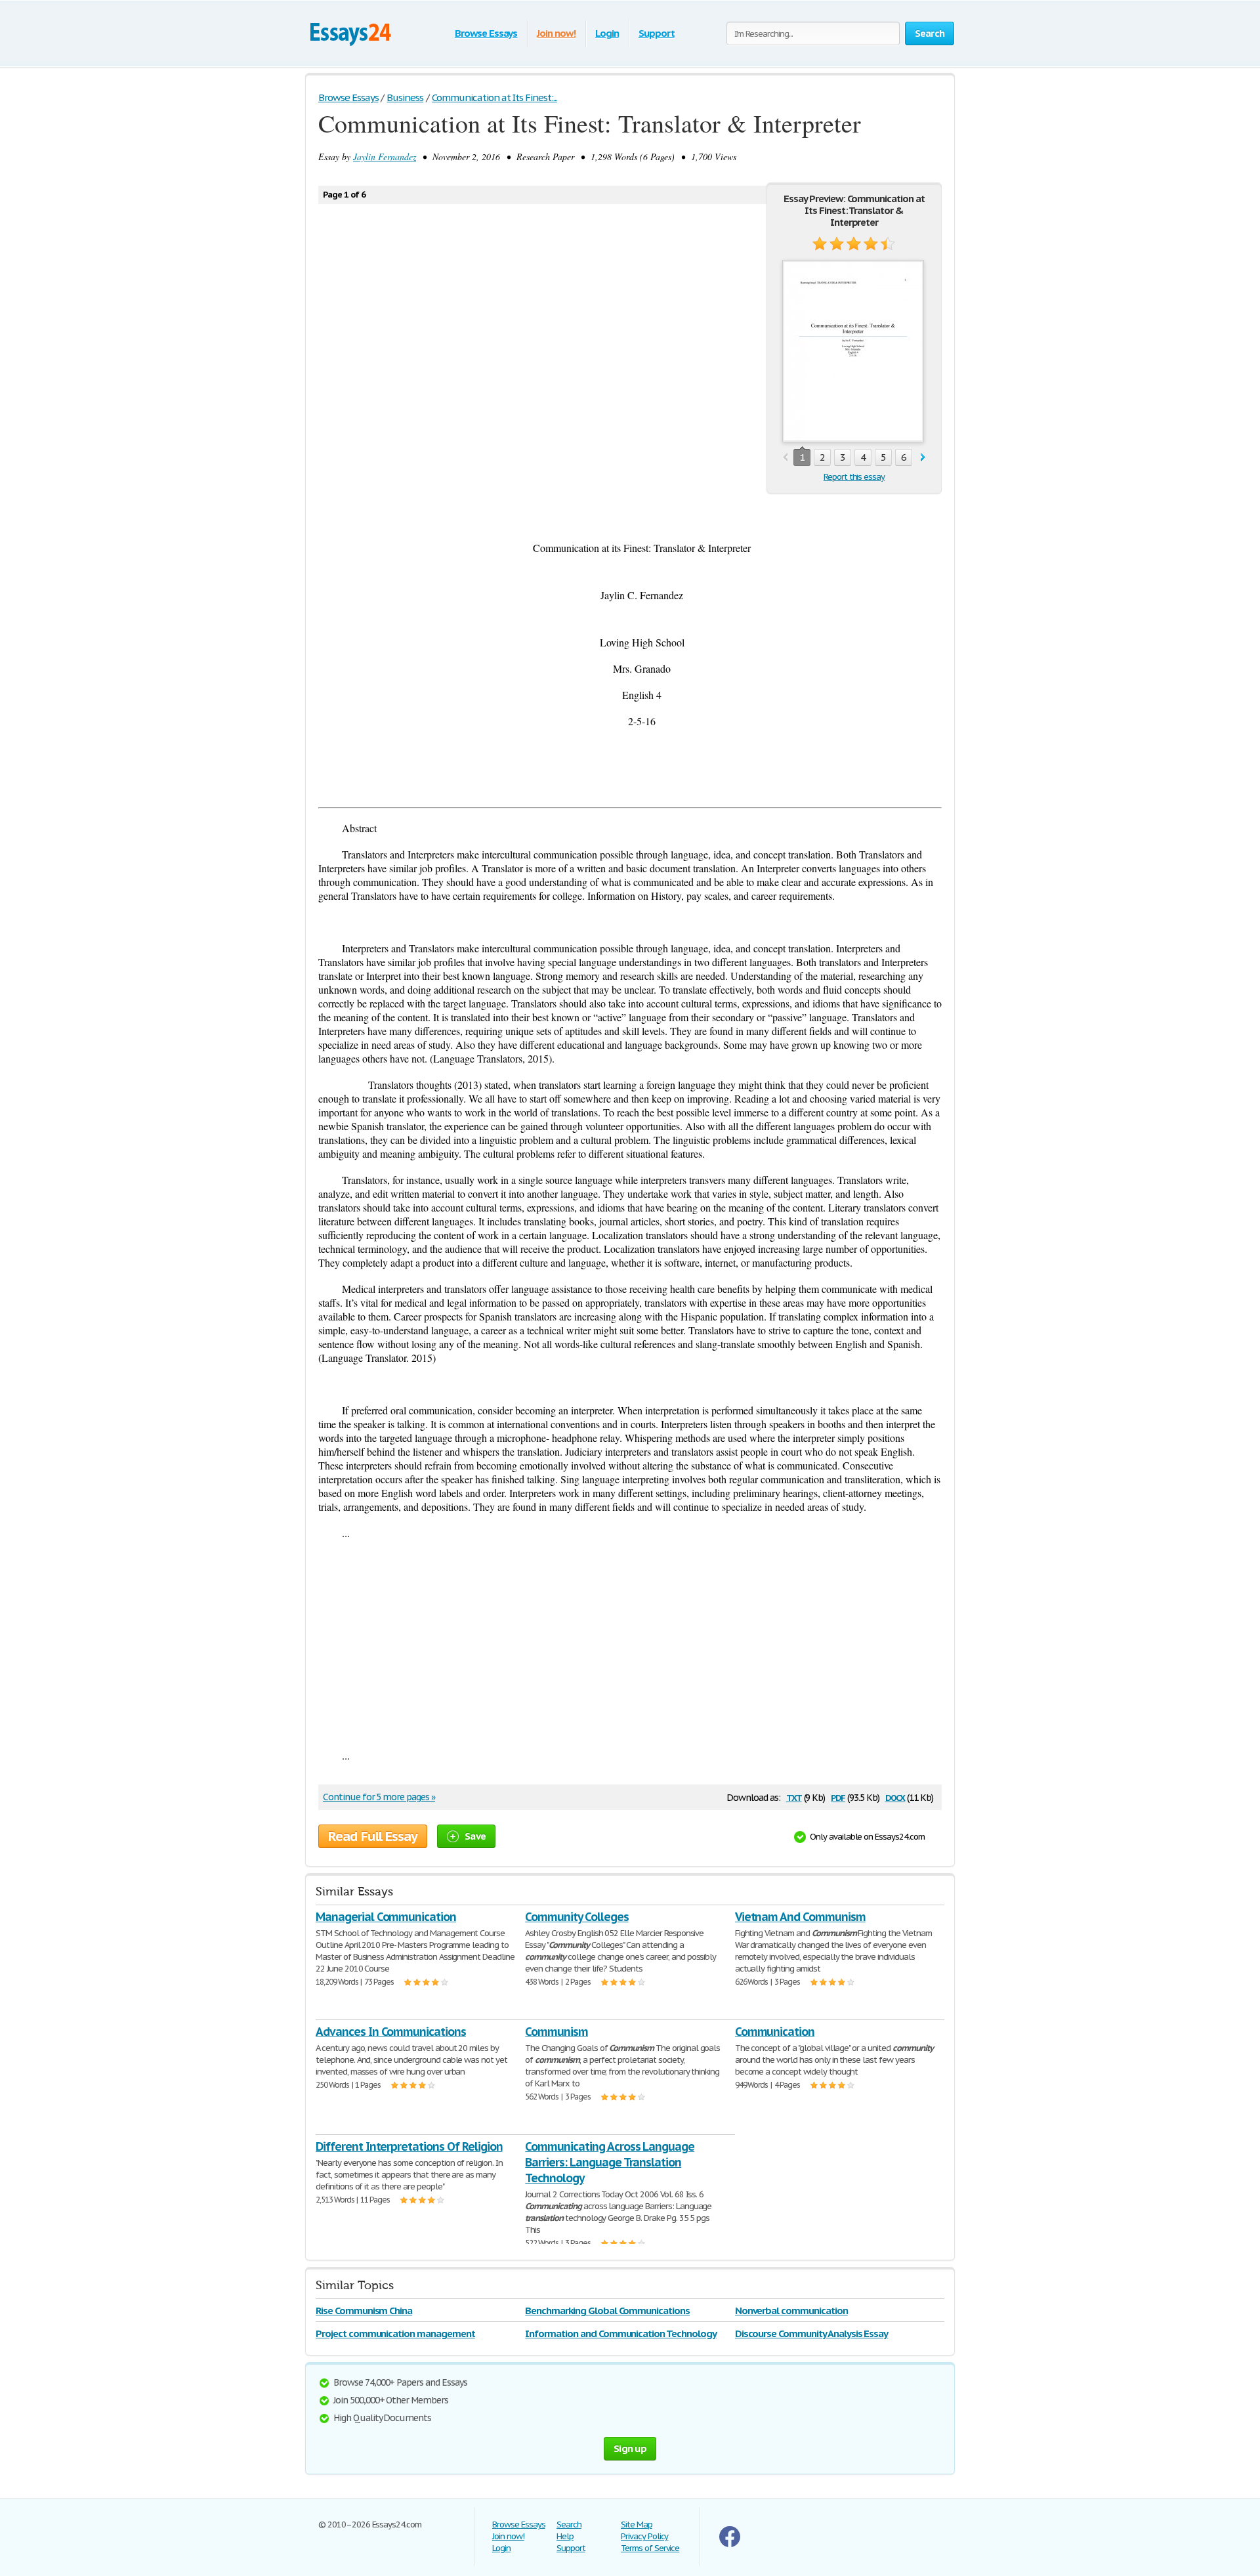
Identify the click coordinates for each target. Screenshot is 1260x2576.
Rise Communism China (364, 2311)
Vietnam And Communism (800, 1917)
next (923, 458)
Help (565, 2536)
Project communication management (395, 2333)
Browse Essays (486, 33)
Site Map (637, 2524)
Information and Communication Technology (620, 2333)
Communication (775, 2032)
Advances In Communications (391, 2032)
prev (785, 458)
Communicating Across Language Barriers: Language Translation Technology (610, 2162)
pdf (838, 1797)
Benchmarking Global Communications (607, 2311)
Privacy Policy (644, 2536)
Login (607, 33)
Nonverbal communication (791, 2311)
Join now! (556, 33)
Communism (556, 2032)
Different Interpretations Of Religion (409, 2146)
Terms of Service (650, 2548)
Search (569, 2524)
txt (794, 1797)
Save (475, 1836)
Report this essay (854, 477)
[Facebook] (730, 2544)
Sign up (630, 2448)
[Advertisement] (630, 1644)
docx (895, 1797)
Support (657, 33)
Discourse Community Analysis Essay (812, 2333)
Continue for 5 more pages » (379, 1797)
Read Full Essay (373, 1836)
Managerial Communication (386, 1917)
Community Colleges (577, 1917)
